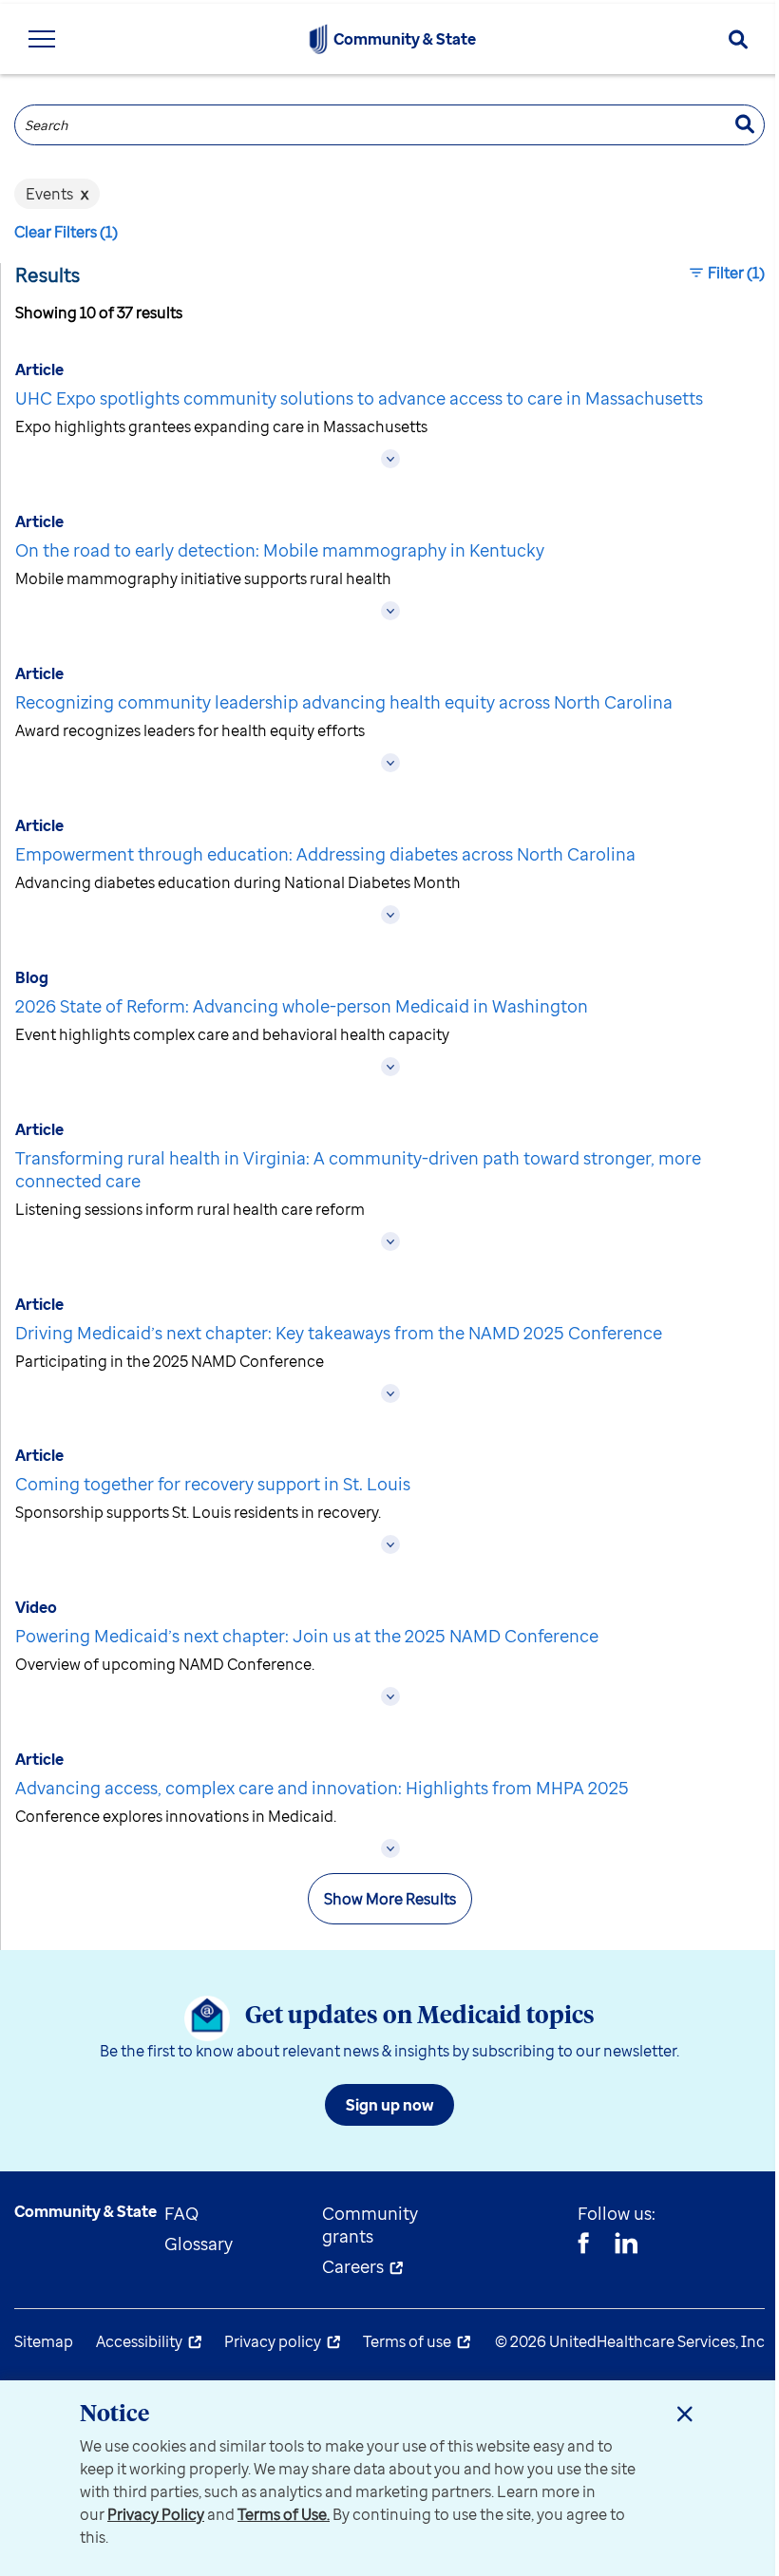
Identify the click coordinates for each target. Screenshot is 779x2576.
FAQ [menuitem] (181, 2213)
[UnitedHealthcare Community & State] (318, 39)
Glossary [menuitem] (199, 2244)
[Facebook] (583, 2245)
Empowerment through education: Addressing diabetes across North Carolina (325, 854)
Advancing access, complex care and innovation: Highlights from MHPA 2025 (322, 1788)
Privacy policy (273, 2341)
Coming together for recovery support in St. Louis (213, 1484)
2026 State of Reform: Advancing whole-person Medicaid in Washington (302, 1006)
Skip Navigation (389, 2)
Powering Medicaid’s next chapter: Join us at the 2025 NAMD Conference (307, 1636)
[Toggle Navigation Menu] (42, 39)
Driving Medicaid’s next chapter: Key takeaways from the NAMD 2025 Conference (339, 1333)
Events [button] (57, 194)
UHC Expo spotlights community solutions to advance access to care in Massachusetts (359, 398)
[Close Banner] (685, 2414)
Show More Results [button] (390, 1899)
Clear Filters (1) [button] (66, 232)
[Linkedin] (626, 2245)
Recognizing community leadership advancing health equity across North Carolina (344, 702)
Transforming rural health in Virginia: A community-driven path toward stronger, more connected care (358, 1169)
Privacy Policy (156, 2514)
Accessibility (139, 2341)
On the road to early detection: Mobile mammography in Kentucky (280, 550)
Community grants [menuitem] (370, 2225)
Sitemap (44, 2341)
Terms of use (407, 2341)
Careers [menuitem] (353, 2266)
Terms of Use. (284, 2514)
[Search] (738, 39)
